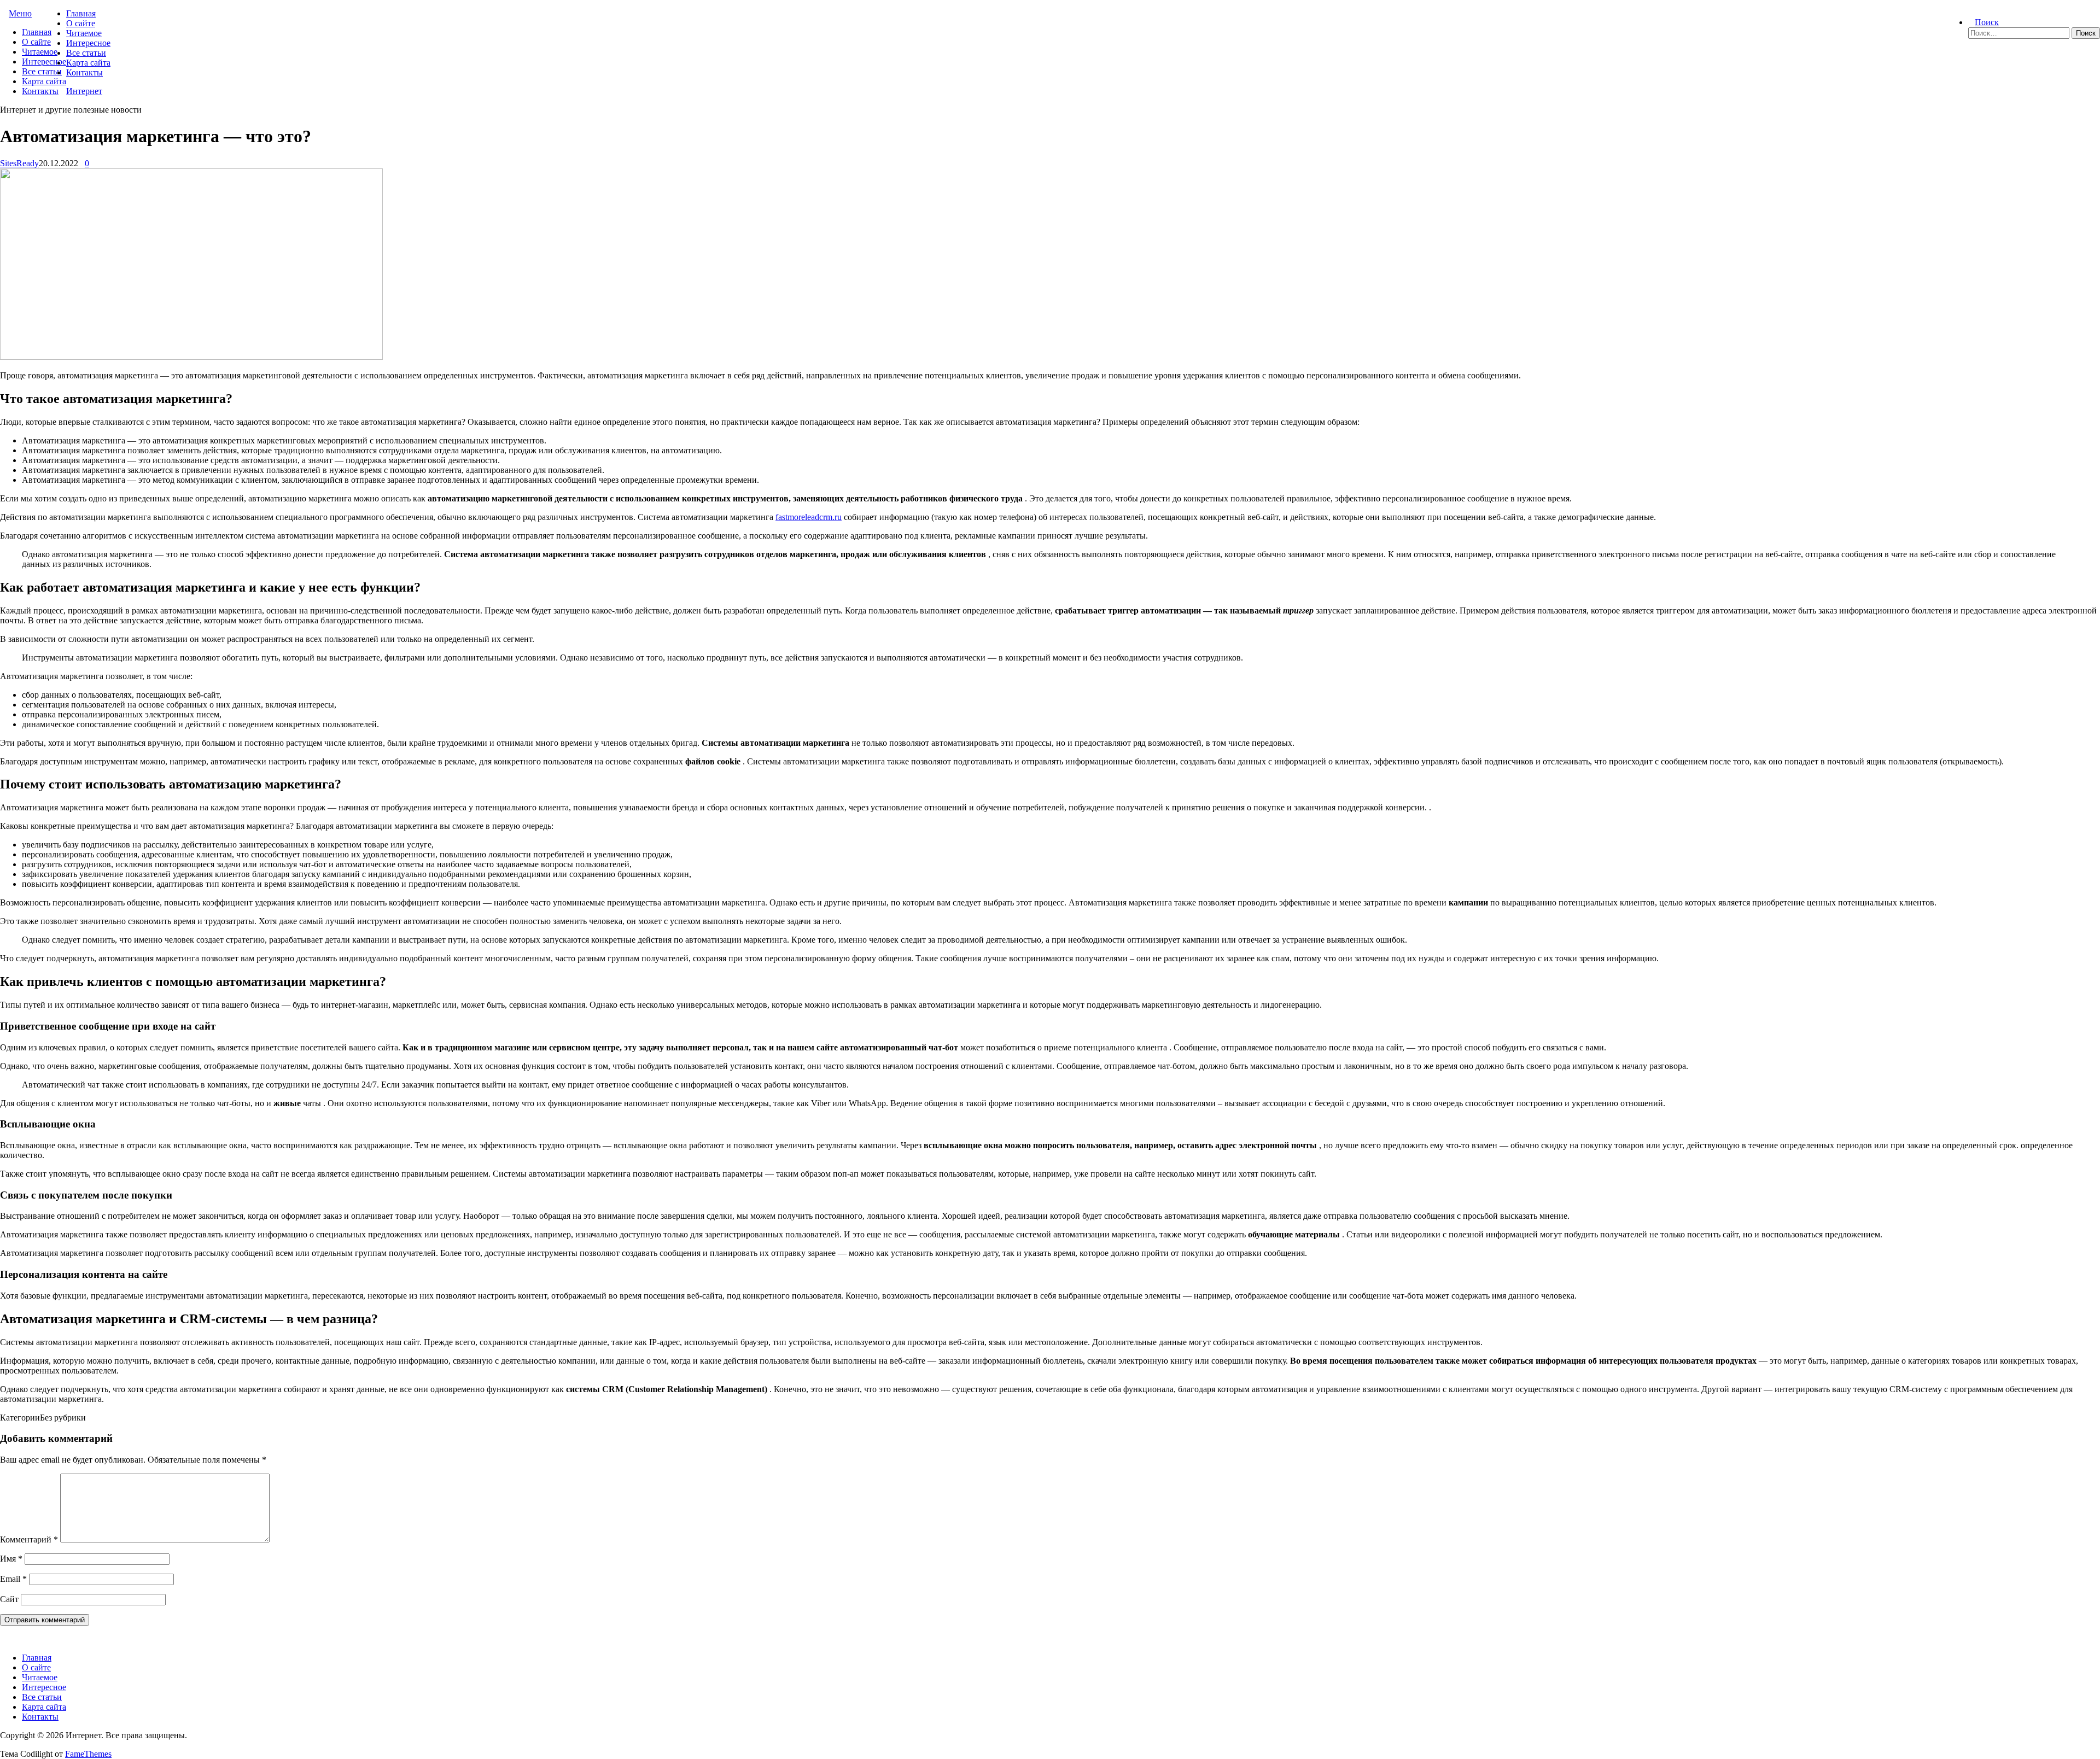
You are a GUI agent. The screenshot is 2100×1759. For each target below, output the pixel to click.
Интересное (44, 62)
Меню (20, 13)
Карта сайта (44, 81)
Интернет (84, 91)
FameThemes (88, 1754)
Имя (11, 1559)
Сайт (9, 1599)
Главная (37, 32)
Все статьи (42, 71)
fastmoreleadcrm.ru (809, 517)
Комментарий (29, 1539)
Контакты (40, 91)
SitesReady (19, 163)
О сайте (36, 42)
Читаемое (40, 52)
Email (13, 1579)
